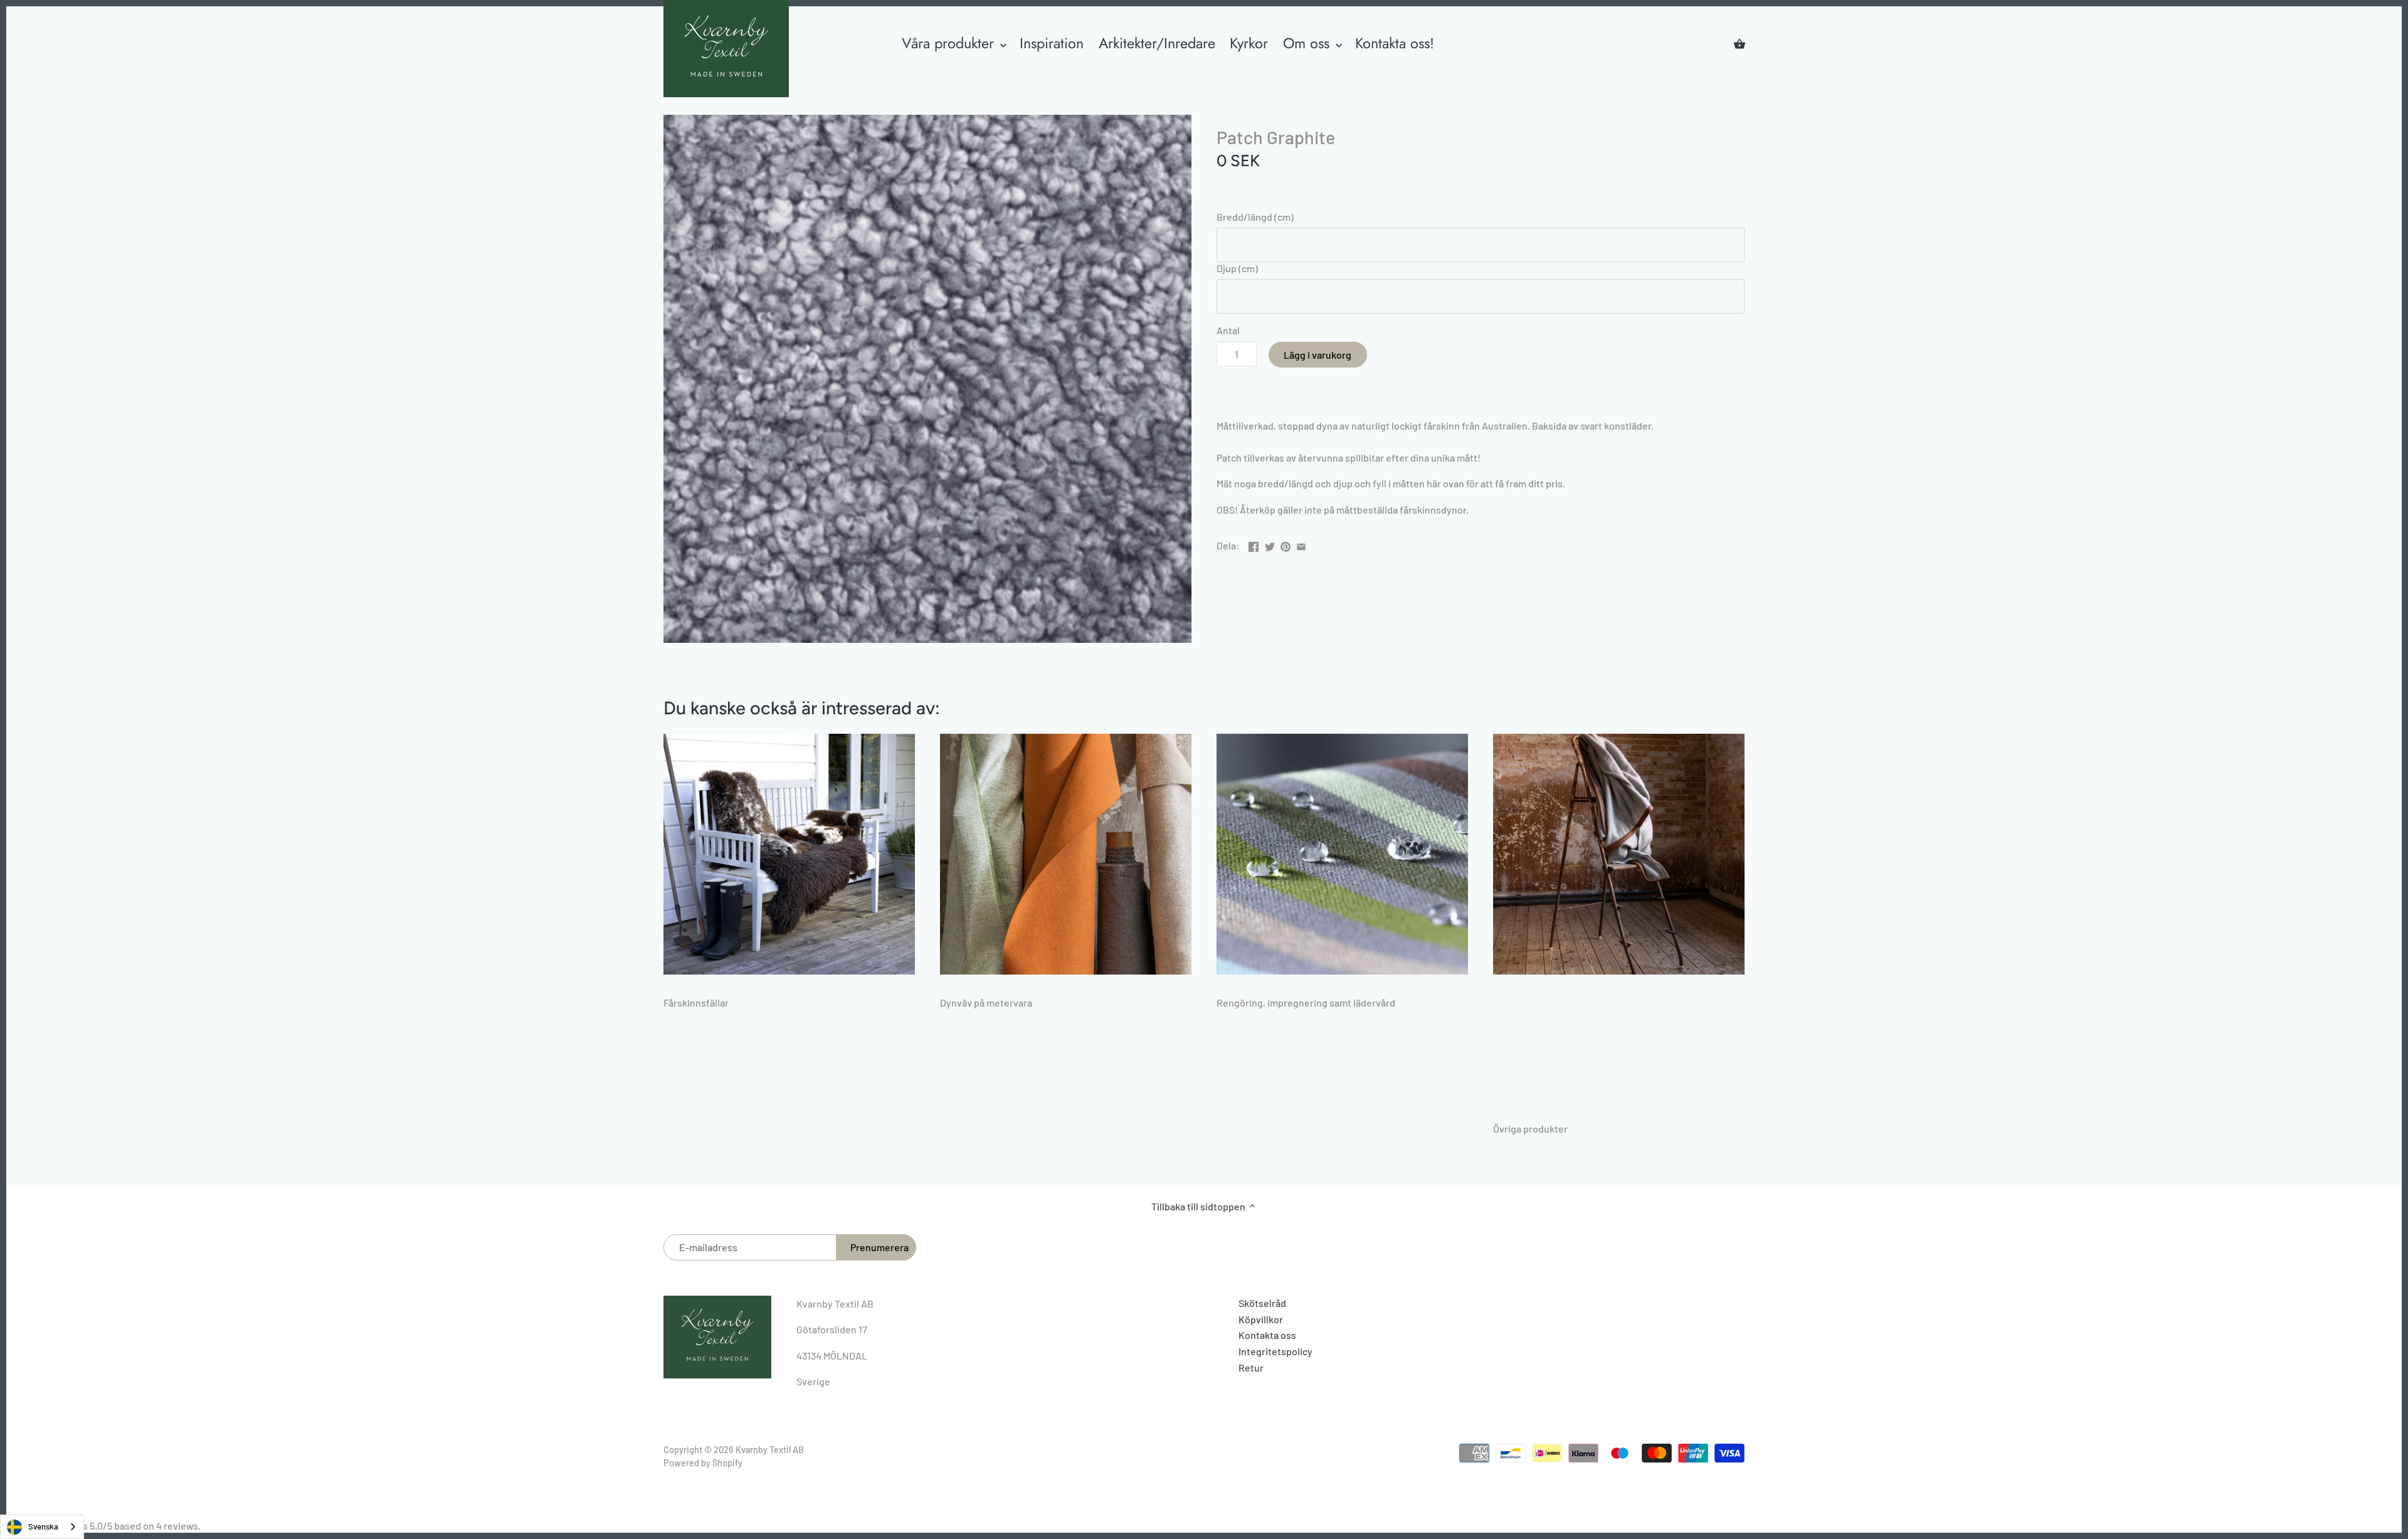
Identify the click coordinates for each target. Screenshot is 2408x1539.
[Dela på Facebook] (1254, 544)
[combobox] (42, 1527)
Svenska (43, 1526)
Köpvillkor (1261, 1319)
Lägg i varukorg (1318, 355)
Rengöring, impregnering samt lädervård (1306, 1002)
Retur (1251, 1367)
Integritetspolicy (1275, 1351)
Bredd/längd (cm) (1255, 217)
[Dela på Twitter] (1270, 544)
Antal (1228, 330)
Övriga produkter (1530, 1129)
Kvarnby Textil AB (770, 1450)
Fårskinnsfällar (696, 1002)
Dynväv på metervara (986, 1002)
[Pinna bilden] (1286, 544)
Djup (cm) (1237, 268)
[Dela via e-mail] (1301, 544)
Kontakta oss (1267, 1335)
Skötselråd (1262, 1303)
